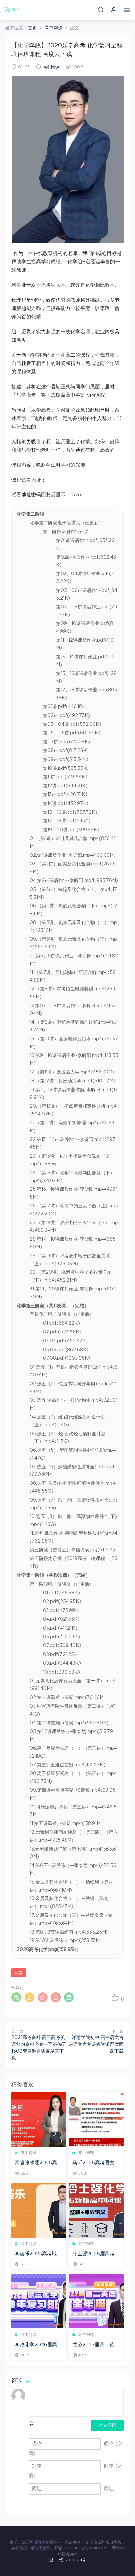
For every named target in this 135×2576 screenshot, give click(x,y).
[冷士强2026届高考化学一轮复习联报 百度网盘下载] (96, 2210)
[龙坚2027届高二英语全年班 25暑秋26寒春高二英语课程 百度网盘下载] (96, 2301)
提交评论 (107, 2425)
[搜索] (101, 10)
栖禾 (13, 10)
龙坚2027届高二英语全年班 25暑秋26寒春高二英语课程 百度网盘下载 (96, 2345)
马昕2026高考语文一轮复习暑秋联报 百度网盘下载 (96, 2163)
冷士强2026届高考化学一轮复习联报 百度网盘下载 (96, 2254)
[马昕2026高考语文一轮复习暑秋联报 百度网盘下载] (96, 2119)
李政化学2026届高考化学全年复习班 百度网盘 (38, 2345)
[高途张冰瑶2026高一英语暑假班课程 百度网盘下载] (39, 2119)
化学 (19, 1973)
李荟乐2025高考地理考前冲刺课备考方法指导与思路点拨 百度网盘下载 (38, 2254)
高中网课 (51, 67)
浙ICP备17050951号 (68, 2560)
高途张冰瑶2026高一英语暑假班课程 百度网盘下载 (38, 2163)
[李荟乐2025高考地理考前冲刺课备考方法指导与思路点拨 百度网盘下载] (39, 2210)
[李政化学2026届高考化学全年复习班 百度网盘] (39, 2301)
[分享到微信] (16, 1997)
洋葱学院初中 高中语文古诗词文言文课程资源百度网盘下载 (96, 2045)
